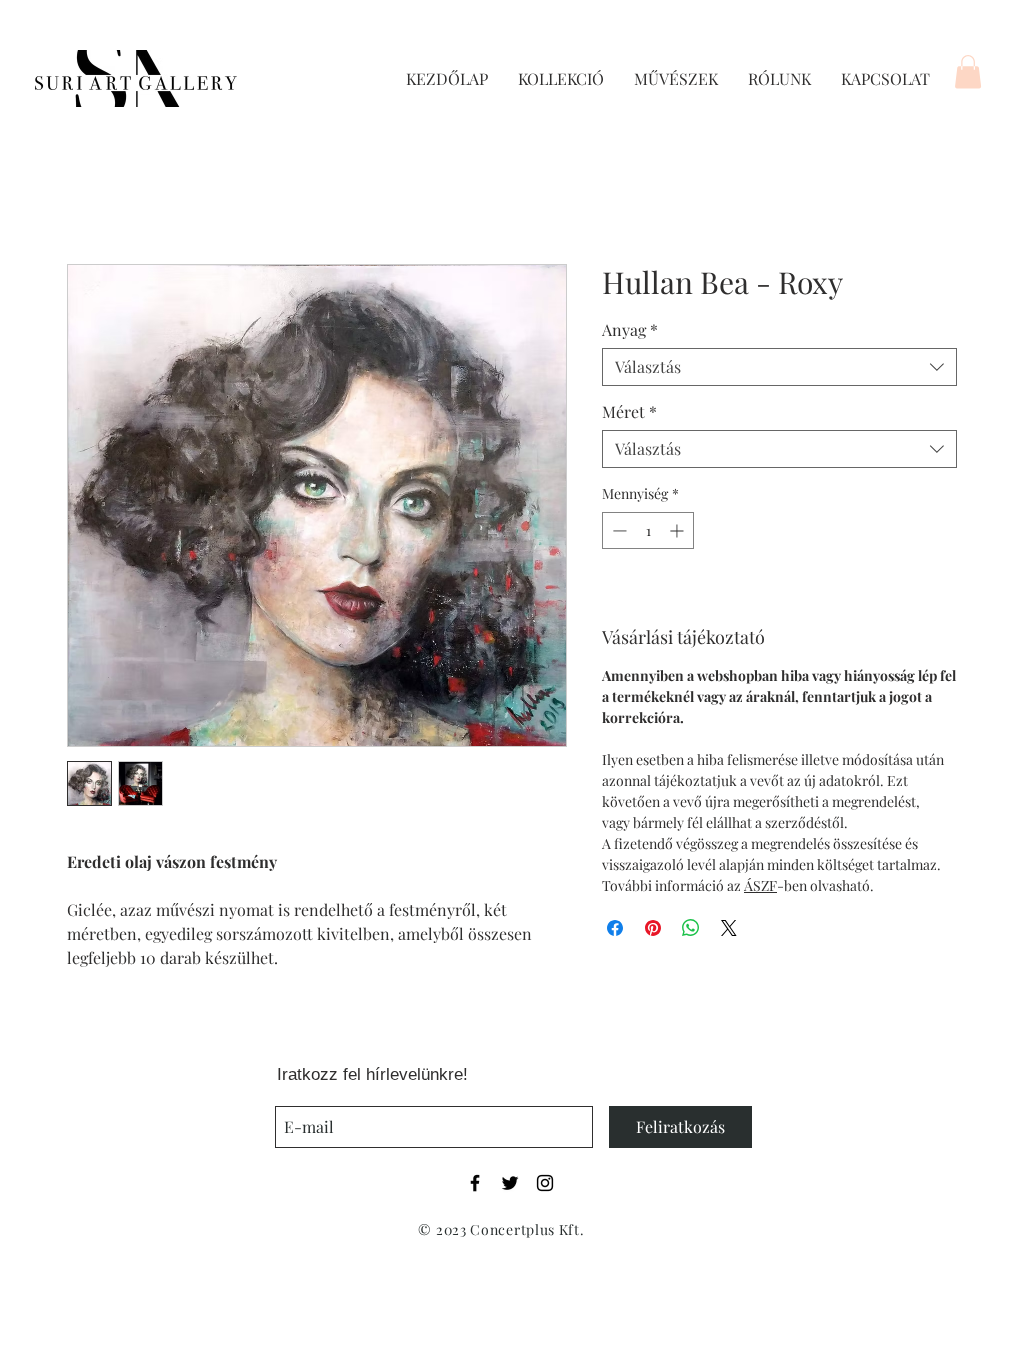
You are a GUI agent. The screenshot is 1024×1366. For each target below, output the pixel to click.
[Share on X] (729, 928)
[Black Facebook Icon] (475, 1183)
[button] (968, 71)
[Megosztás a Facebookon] (615, 928)
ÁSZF (760, 885)
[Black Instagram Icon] (545, 1183)
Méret (629, 412)
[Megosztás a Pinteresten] (653, 928)
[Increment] (678, 530)
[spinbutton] (648, 530)
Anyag (630, 330)
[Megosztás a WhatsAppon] (691, 928)
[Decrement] (617, 530)
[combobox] (779, 367)
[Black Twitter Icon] (510, 1183)
